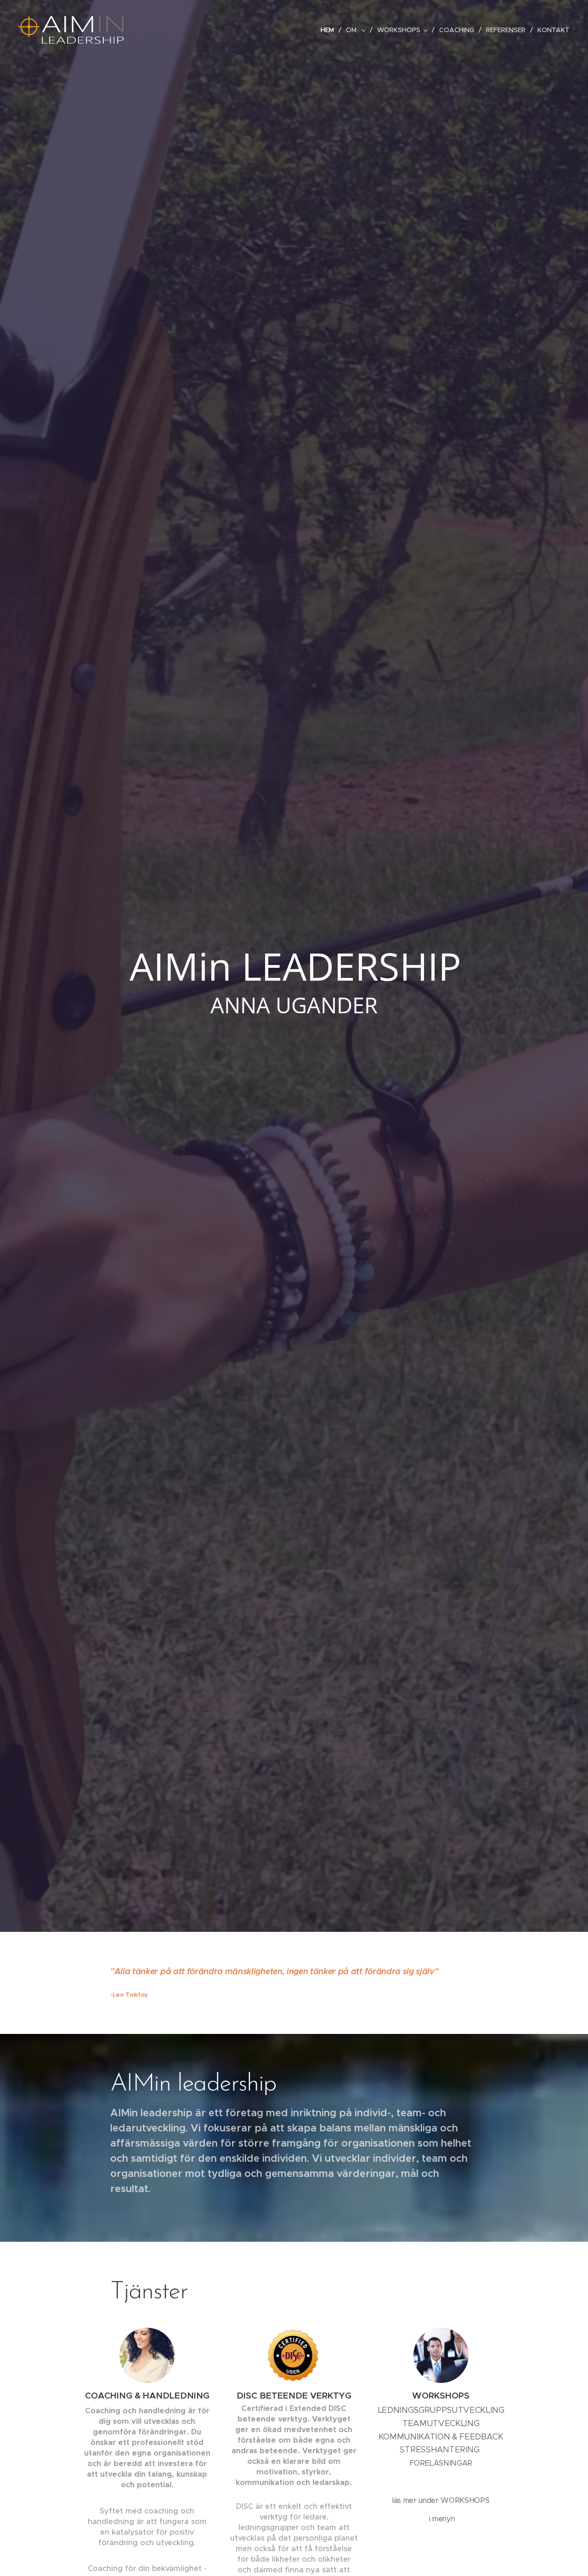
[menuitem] (330, 30)
